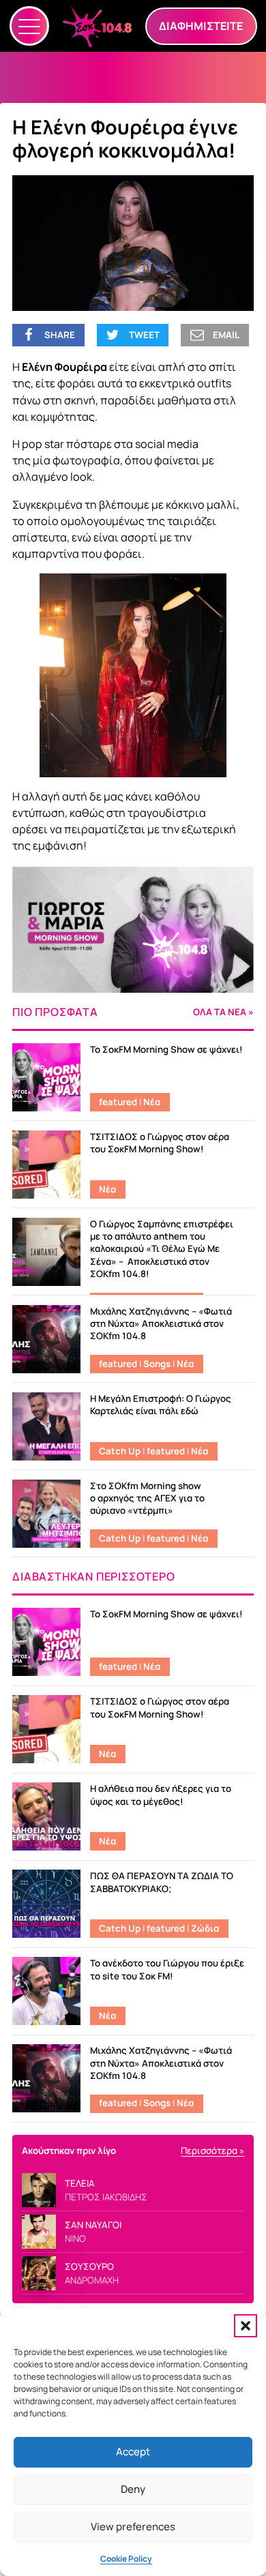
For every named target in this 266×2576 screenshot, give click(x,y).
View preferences (133, 2527)
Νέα (152, 1102)
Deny (133, 2489)
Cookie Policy (126, 2559)
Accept (133, 2452)
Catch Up (120, 1451)
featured (118, 1102)
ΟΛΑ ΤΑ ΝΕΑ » (223, 1012)
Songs (157, 1364)
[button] (246, 2326)
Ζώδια (205, 1928)
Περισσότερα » (212, 2151)
